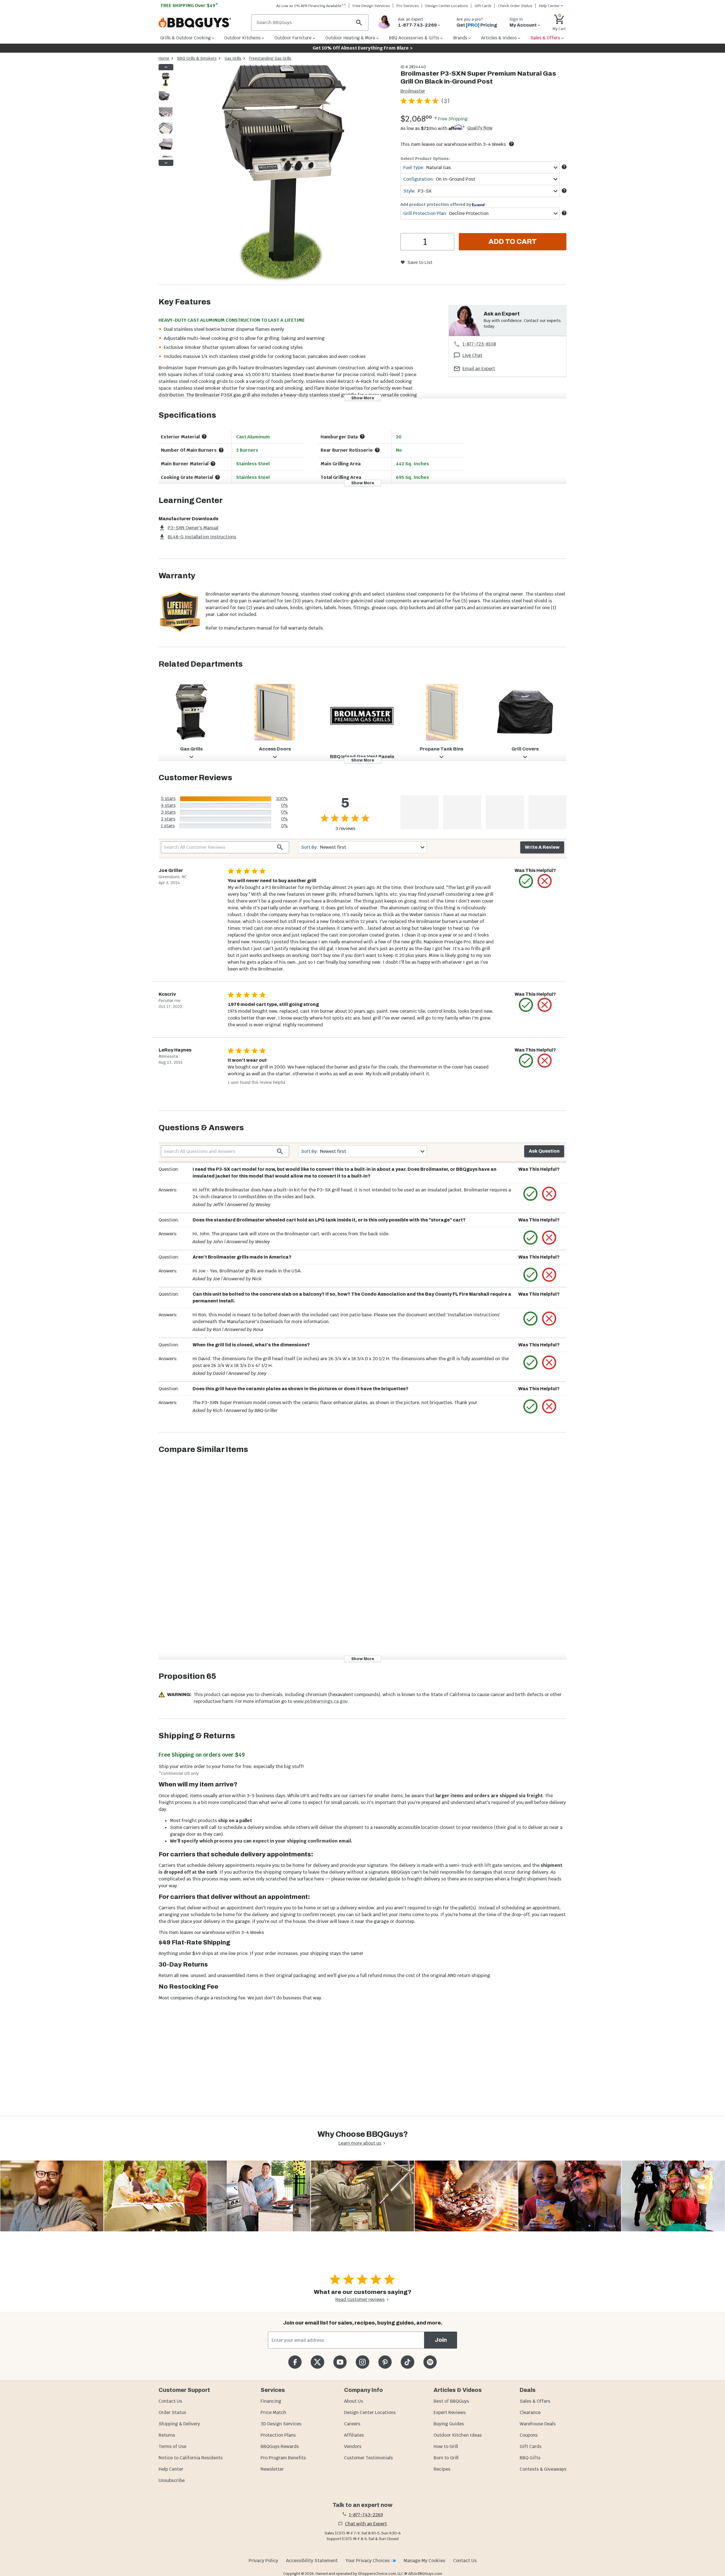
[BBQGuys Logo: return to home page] (203, 23)
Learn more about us (360, 2143)
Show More (363, 398)
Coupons (529, 2435)
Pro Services (408, 6)
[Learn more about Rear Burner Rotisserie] (377, 450)
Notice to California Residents (191, 2458)
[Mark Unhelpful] (545, 881)
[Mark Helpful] (526, 881)
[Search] (359, 23)
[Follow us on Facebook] (295, 2362)
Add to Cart (513, 242)
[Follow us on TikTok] (407, 2362)
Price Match (273, 2412)
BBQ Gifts (530, 2458)
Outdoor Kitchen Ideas (458, 2435)
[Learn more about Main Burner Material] (213, 464)
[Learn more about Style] (564, 191)
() (445, 101)
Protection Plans (278, 2435)
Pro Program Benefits (283, 2458)
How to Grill (446, 2446)
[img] (284, 174)
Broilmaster (413, 91)
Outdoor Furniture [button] (293, 38)
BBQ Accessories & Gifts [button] (414, 38)
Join (441, 2340)
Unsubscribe (172, 2480)
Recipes (442, 2469)
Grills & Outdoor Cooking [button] (185, 38)
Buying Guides (449, 2424)
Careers (352, 2424)
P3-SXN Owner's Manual (193, 528)
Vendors (353, 2446)
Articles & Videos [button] (499, 38)
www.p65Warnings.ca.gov (320, 1701)
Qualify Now (480, 128)
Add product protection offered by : (443, 204)
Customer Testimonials (368, 2458)
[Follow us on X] (317, 2362)
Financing (271, 2401)
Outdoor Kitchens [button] (242, 38)
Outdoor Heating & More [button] (350, 38)
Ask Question (544, 1151)
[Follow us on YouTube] (340, 2362)
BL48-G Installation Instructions (202, 537)
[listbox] (166, 115)
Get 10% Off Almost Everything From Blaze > (363, 48)
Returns (167, 2435)
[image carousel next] (166, 163)
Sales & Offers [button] (545, 38)
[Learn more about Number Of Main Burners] (221, 450)
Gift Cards (483, 6)
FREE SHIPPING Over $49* (189, 6)
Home (164, 58)
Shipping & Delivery (179, 2424)
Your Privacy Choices (368, 2561)
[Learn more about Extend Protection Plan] (564, 213)
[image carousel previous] (166, 67)
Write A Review (542, 847)
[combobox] (480, 168)
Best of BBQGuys (451, 2401)
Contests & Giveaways (543, 2469)
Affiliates (354, 2435)
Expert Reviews (450, 2412)
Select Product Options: (425, 159)
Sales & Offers (535, 2401)
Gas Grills (233, 58)
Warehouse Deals (538, 2424)
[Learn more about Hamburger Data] (362, 436)
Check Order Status (515, 6)
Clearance (530, 2412)
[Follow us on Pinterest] (385, 2362)
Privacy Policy (263, 2561)
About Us (354, 2401)
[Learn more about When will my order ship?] (511, 144)
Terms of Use (172, 2446)
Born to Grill (446, 2458)
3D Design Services (281, 2424)
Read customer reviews (360, 2299)
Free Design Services (371, 6)
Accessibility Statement (312, 2561)
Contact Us (170, 2401)
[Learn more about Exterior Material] (204, 436)
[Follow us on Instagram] (362, 2362)
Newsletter (272, 2469)
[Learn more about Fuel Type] (564, 167)
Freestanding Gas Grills (270, 58)
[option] (166, 85)
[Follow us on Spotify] (430, 2362)
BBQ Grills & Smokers (197, 58)
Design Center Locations (447, 6)
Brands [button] (460, 38)
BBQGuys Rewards (280, 2446)
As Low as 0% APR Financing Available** (311, 6)
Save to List (420, 262)
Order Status (172, 2412)
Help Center (171, 2469)
